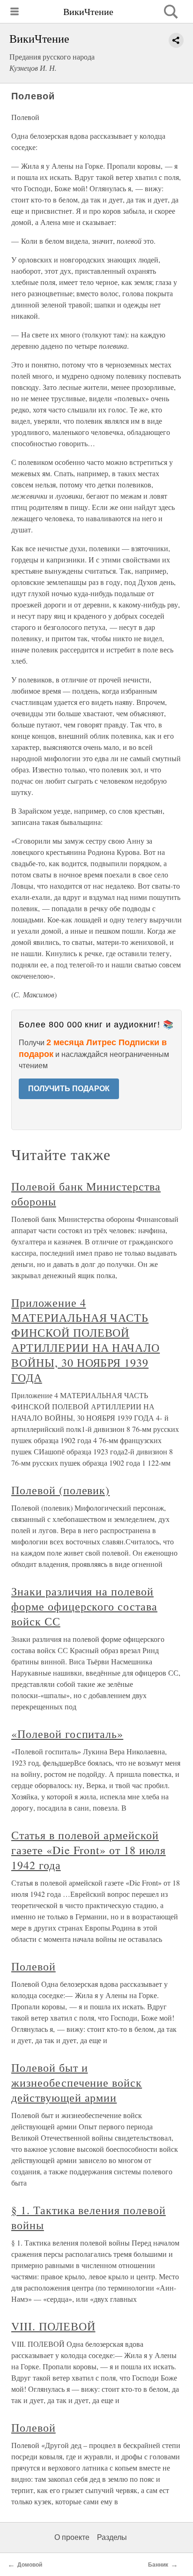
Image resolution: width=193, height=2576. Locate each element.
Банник (158, 2565)
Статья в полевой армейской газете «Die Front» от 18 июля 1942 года (89, 1850)
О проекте (72, 2537)
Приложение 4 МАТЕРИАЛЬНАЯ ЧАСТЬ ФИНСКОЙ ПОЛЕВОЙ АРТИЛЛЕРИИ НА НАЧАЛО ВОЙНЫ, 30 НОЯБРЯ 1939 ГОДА (85, 1340)
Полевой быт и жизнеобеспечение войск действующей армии (77, 2082)
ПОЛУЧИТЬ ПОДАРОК (69, 1089)
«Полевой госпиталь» (67, 1734)
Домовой (30, 2565)
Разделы (112, 2537)
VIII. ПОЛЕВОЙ (53, 2326)
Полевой (33, 1966)
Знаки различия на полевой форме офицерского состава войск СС (84, 1606)
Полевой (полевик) (60, 1490)
